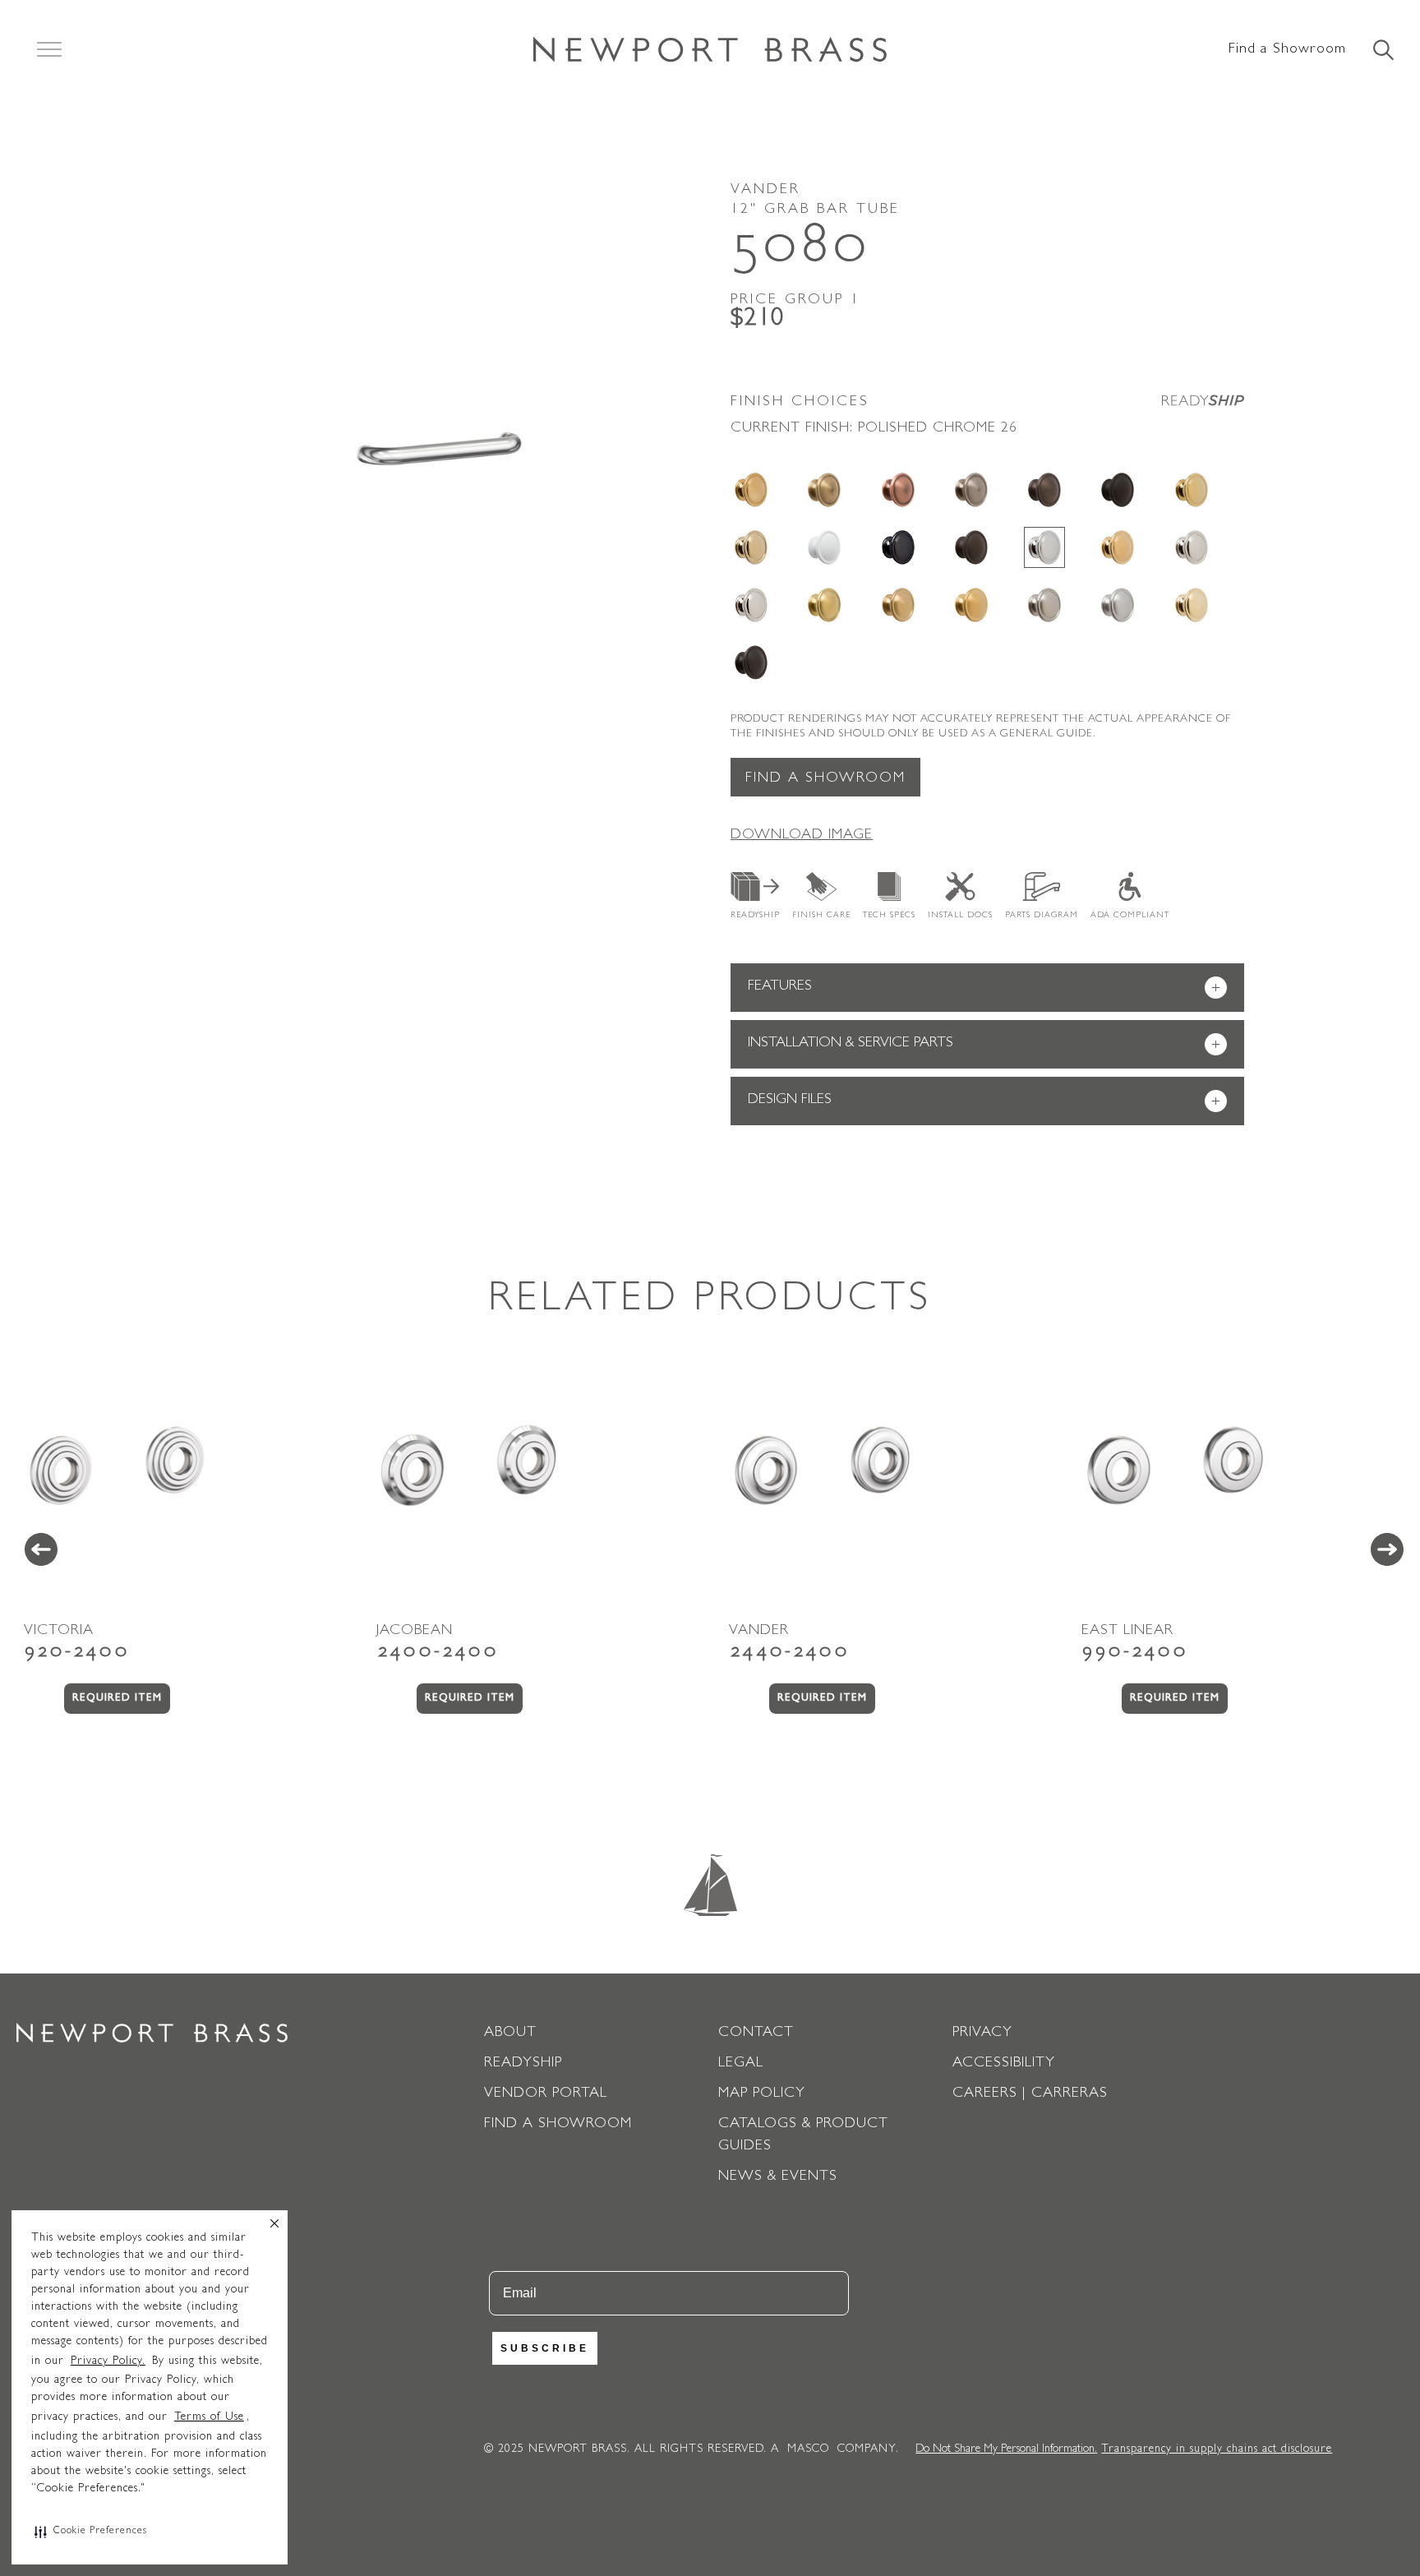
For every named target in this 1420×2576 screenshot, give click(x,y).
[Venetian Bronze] (751, 662)
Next (1387, 1549)
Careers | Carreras (1030, 2094)
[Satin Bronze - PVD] (898, 605)
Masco (808, 2449)
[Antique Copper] (898, 490)
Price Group (795, 301)
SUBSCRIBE (545, 2348)
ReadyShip (755, 916)
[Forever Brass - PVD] (1192, 490)
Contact (756, 2034)
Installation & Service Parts (984, 1045)
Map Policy (762, 2094)
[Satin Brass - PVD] (824, 605)
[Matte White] (824, 547)
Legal (741, 2064)
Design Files (984, 1102)
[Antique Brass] (824, 490)
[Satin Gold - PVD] (971, 605)
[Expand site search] (1382, 51)
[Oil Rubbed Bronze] (971, 547)
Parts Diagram (1042, 916)
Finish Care (821, 916)
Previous (41, 1549)
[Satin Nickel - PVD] (1044, 605)
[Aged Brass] (751, 490)
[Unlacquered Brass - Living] (1192, 605)
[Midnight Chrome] (898, 547)
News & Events (778, 2177)
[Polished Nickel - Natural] (1192, 547)
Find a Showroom (1287, 50)
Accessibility (1004, 2064)
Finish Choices (800, 403)
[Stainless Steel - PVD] (1118, 605)
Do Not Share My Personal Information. (1006, 2449)
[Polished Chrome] (1044, 547)
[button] (91, 2532)
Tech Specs (889, 916)
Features (984, 988)
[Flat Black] (1118, 490)
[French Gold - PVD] (751, 547)
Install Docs (960, 916)
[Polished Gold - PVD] (1118, 547)
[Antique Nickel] (971, 490)
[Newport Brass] (710, 49)
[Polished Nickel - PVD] (751, 605)
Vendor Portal (546, 2094)
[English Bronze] (1044, 490)
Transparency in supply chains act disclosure (1217, 2449)
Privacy (982, 2034)
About (510, 2034)
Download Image (802, 836)
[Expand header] (49, 49)
